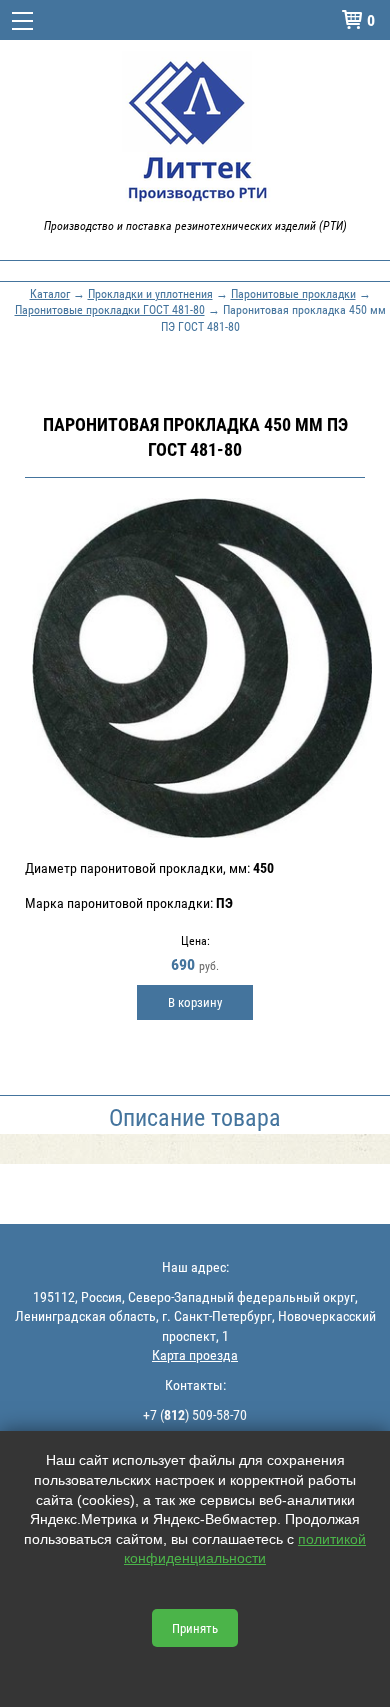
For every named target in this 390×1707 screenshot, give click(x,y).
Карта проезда (195, 1354)
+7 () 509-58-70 (195, 1414)
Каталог (50, 293)
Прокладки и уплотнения (150, 293)
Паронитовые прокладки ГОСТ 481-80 (110, 309)
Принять (195, 1628)
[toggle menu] (22, 20)
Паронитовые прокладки (293, 293)
